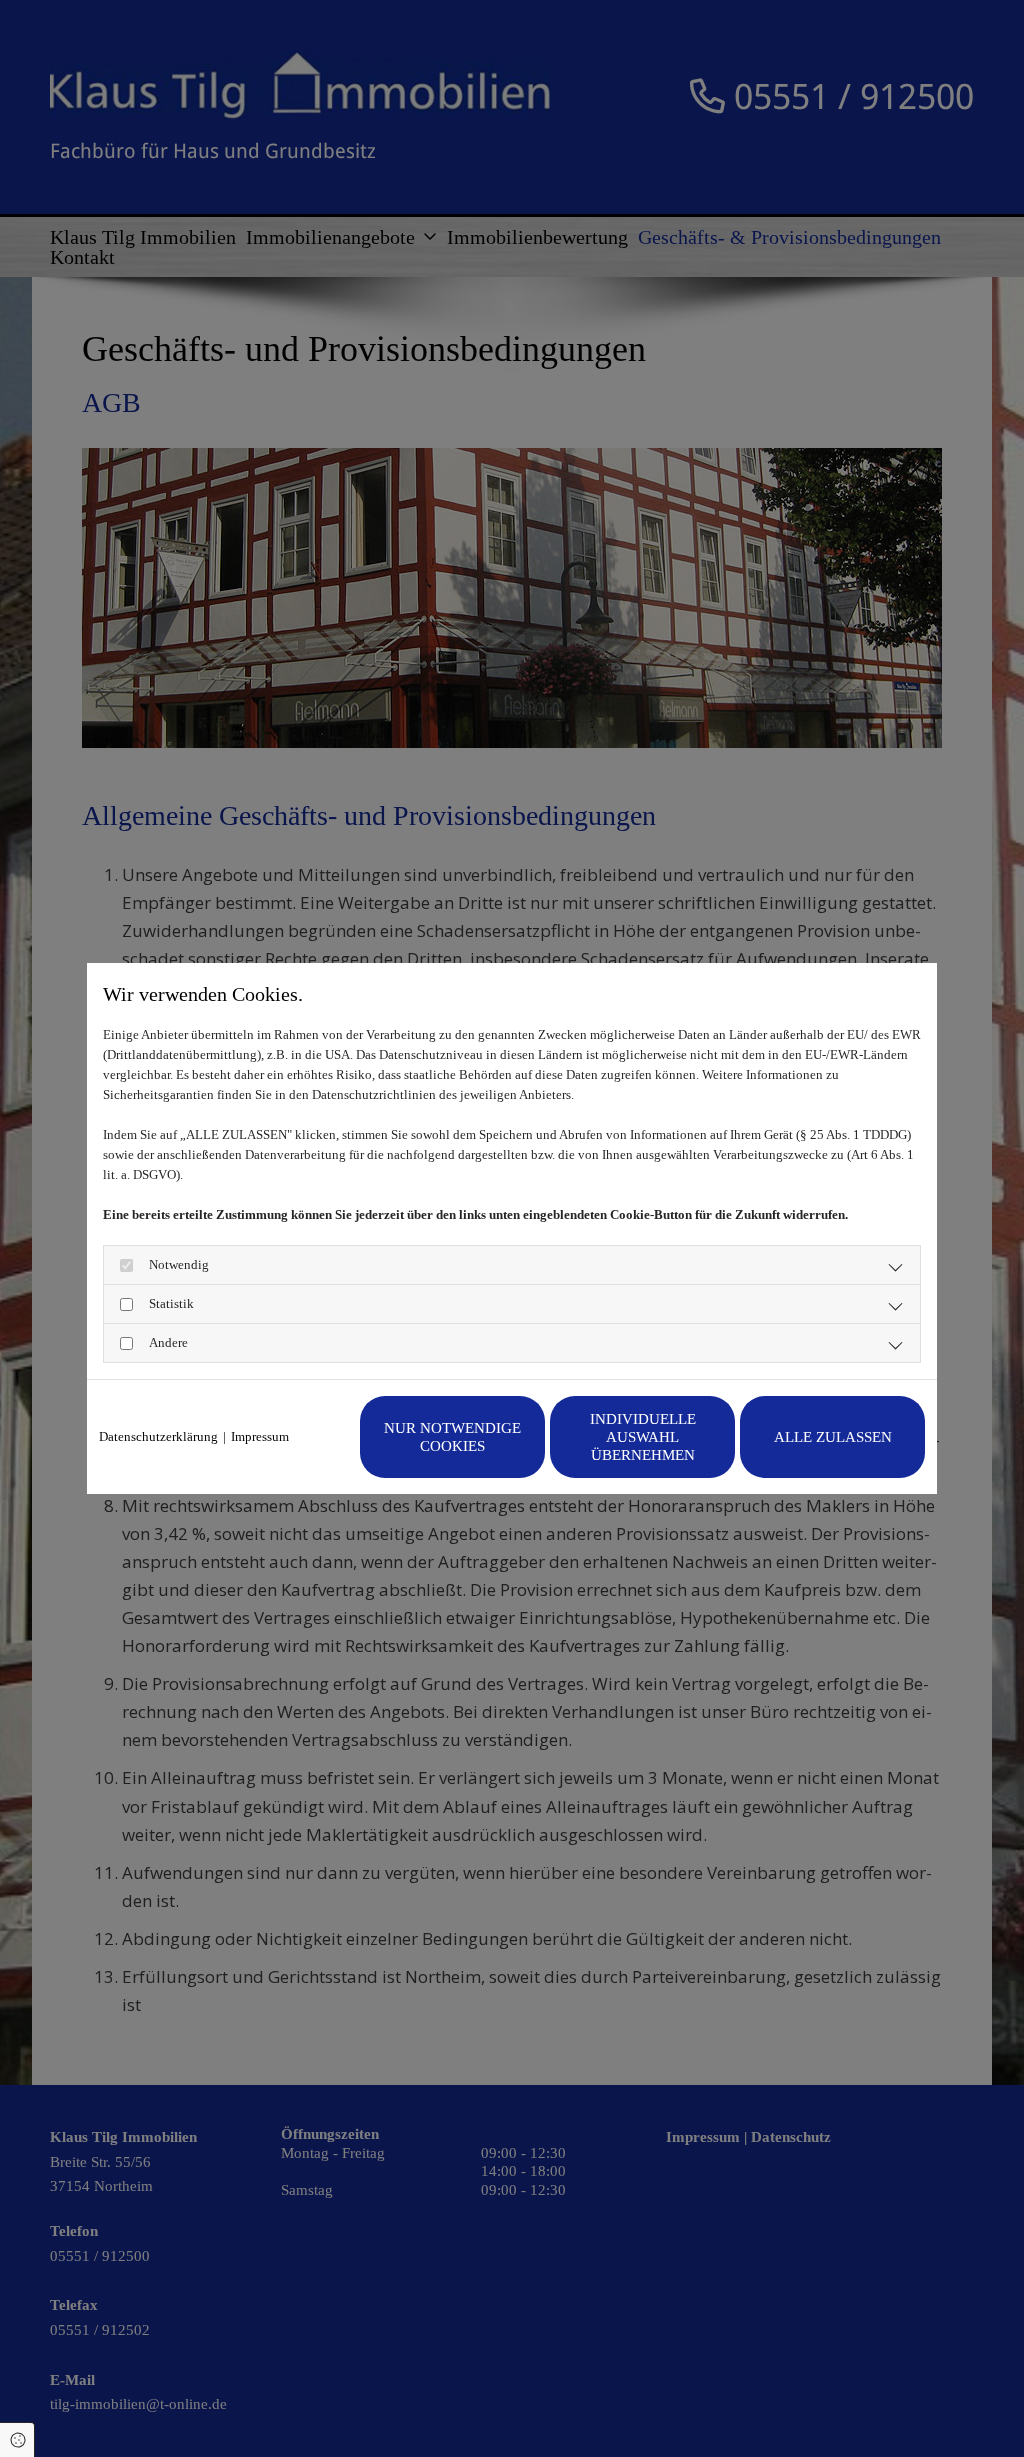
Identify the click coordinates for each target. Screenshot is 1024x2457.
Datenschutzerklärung (158, 1436)
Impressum (260, 1436)
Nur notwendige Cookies (452, 1437)
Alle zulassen (833, 1437)
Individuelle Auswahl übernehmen (643, 1437)
